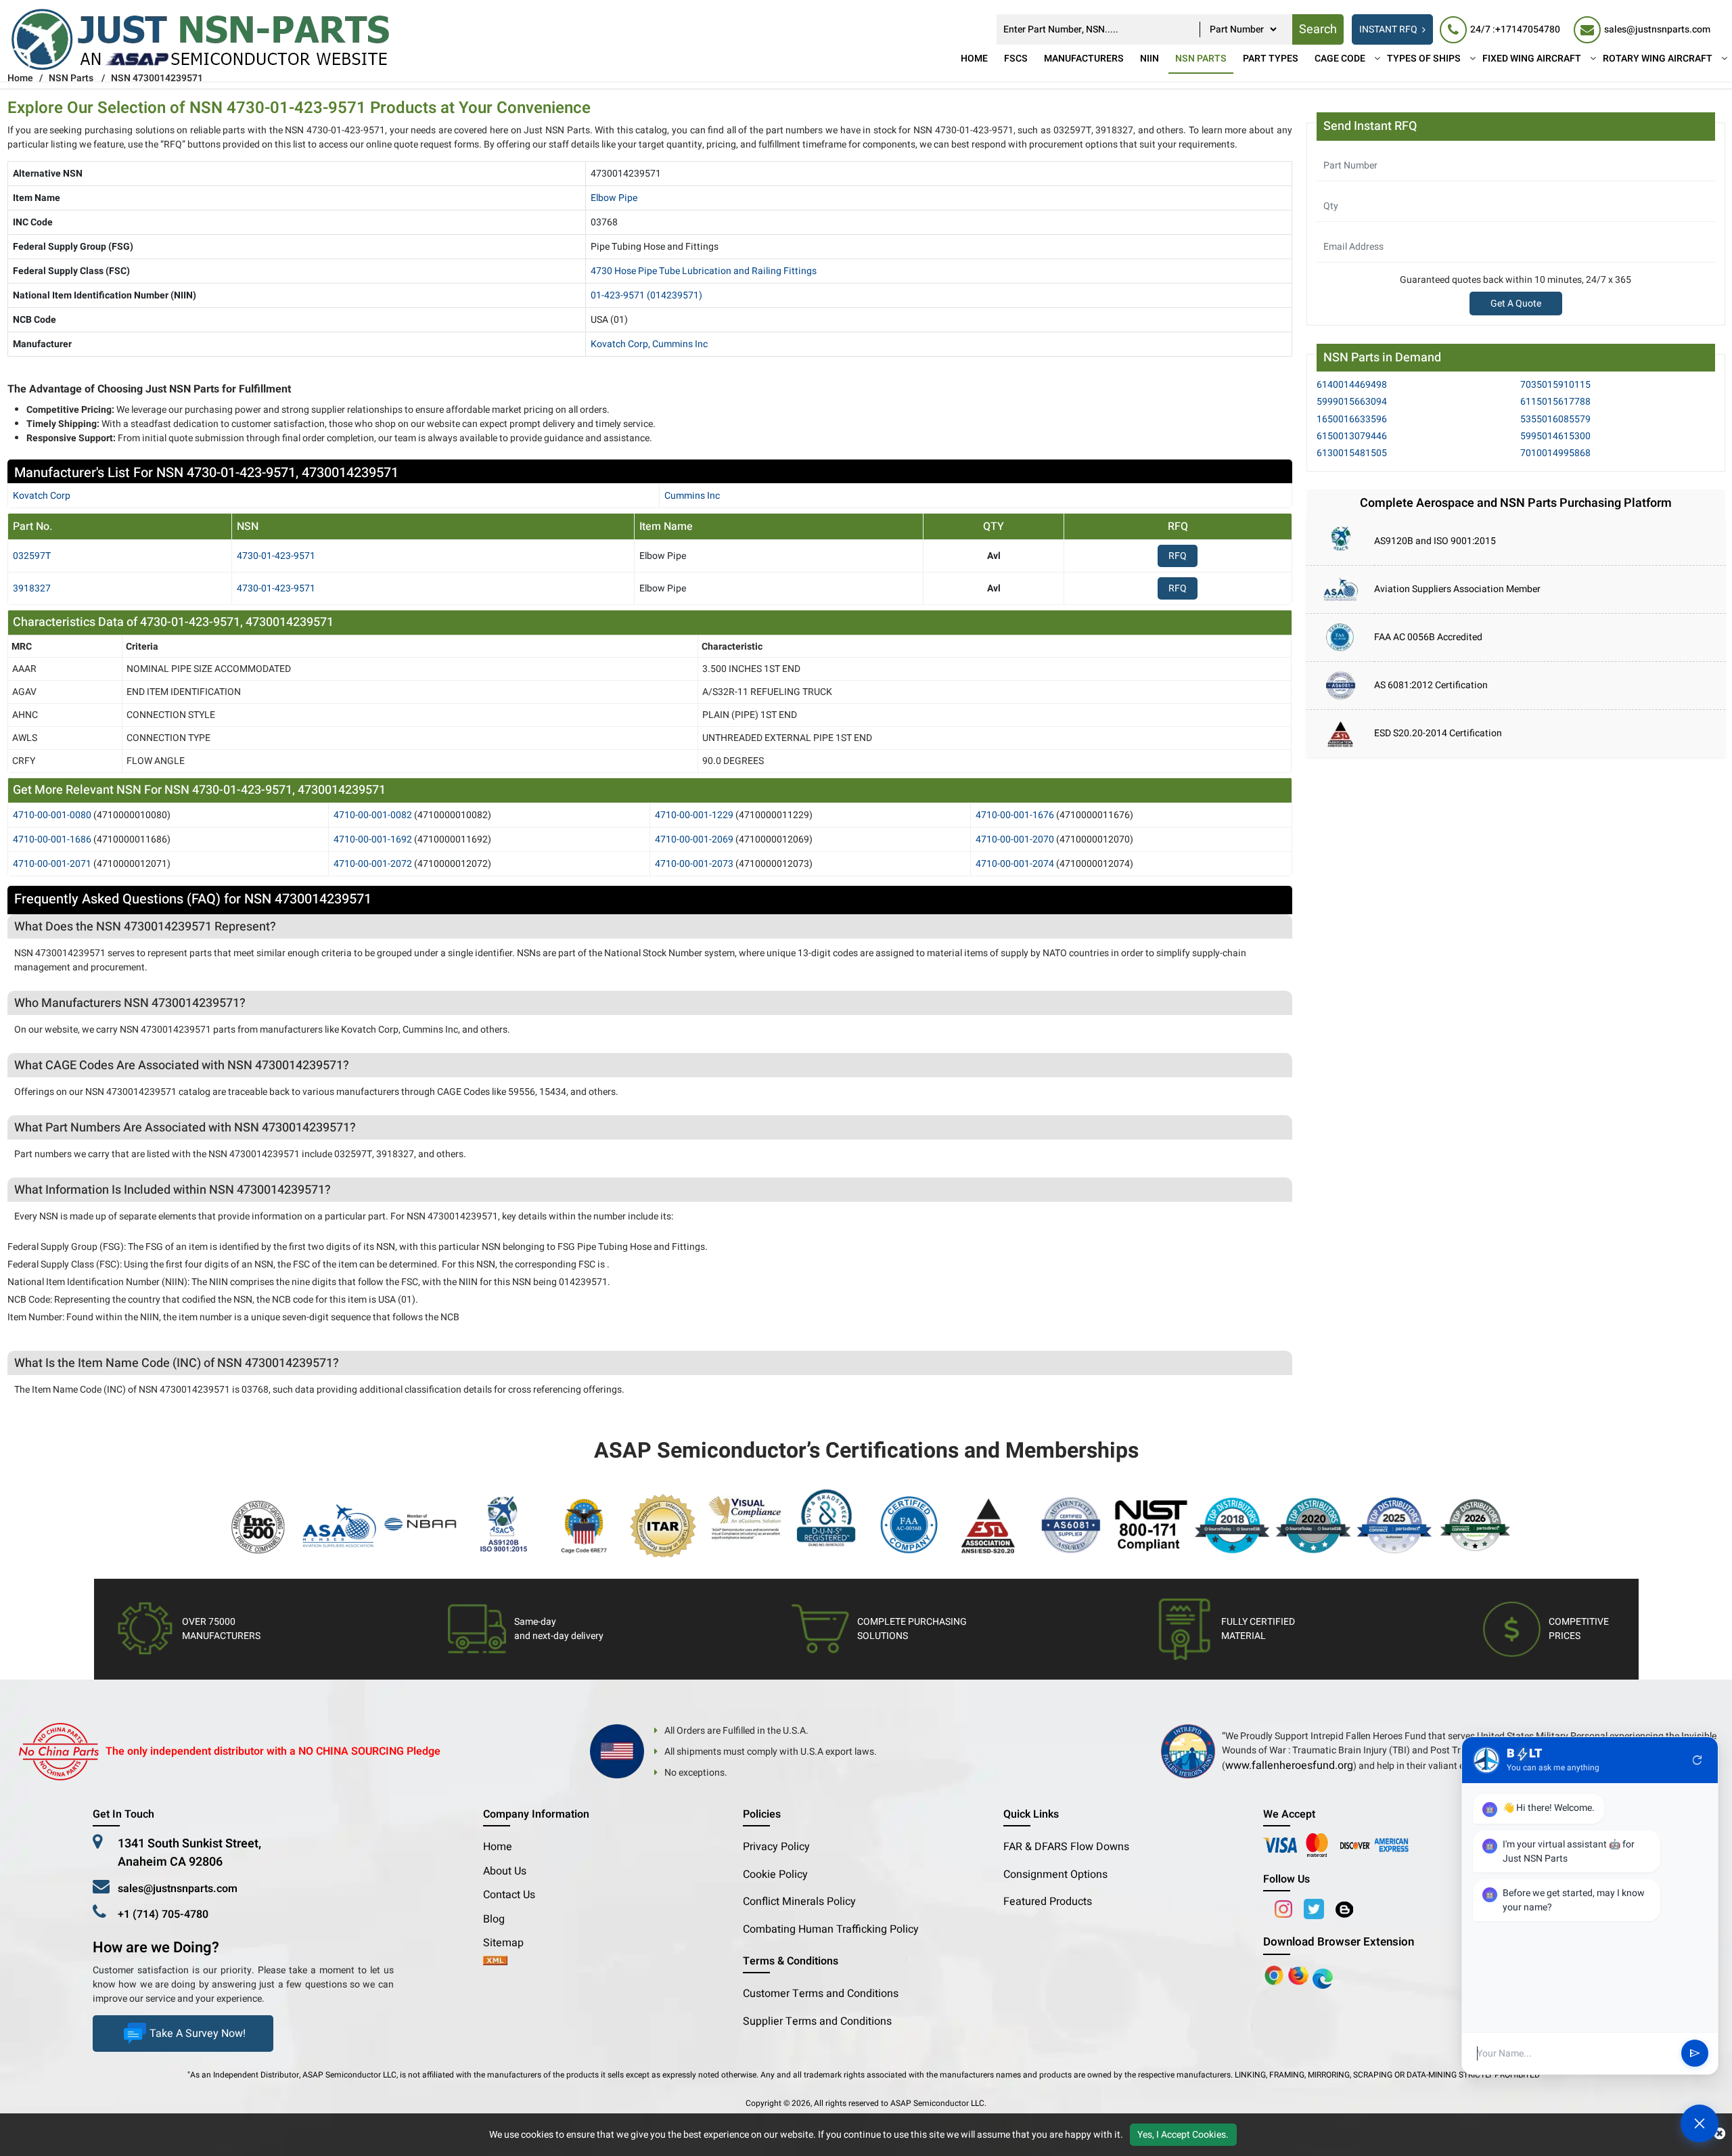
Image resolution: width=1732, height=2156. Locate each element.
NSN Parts (1201, 59)
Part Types (1271, 59)
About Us (505, 1871)
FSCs (1016, 59)
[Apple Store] (1275, 1975)
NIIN (1149, 59)
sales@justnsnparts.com (178, 1889)
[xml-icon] (495, 1962)
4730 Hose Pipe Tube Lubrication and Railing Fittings (704, 271)
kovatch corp (42, 496)
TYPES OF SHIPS (1424, 59)
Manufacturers (1084, 59)
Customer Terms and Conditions (821, 1994)
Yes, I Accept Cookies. (1183, 2135)
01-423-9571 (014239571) (646, 295)
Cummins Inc (680, 344)
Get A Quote (1516, 304)
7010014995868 (1555, 453)
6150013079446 (1352, 436)
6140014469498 (1352, 385)
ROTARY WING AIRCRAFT (1658, 59)
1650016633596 (1352, 419)
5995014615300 (1555, 436)
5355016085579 (1555, 419)
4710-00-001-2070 (1015, 839)
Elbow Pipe (614, 198)
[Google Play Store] (1300, 1975)
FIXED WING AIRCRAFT (1532, 59)
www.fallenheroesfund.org (1289, 1766)
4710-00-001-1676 (1015, 815)
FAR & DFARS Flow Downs (1066, 1847)
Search (1318, 29)
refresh (1697, 1760)
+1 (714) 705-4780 (163, 1914)
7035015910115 (1555, 385)
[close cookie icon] (1719, 2134)
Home (974, 59)
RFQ (1178, 556)
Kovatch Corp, (620, 344)
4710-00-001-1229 (694, 815)
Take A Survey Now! (198, 2034)
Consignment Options (1055, 1874)
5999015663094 (1352, 402)
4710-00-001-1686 (52, 839)
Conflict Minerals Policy (799, 1902)
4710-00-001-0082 (373, 815)
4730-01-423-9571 (276, 556)
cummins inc (692, 496)
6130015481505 (1352, 453)
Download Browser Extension (1339, 1942)
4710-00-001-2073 (694, 864)
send (1695, 2054)
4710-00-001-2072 (373, 864)
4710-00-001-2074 (1015, 864)
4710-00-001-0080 (52, 815)
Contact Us (509, 1895)
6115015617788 (1555, 402)
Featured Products (1048, 1902)
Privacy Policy (776, 1847)
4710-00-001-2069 (694, 839)
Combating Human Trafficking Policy (831, 1929)
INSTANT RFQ (1388, 29)
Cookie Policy (775, 1874)
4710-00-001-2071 (52, 864)
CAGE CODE (1340, 59)
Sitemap (509, 1943)
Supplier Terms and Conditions (817, 2021)
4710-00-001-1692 (373, 839)
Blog (494, 1919)
